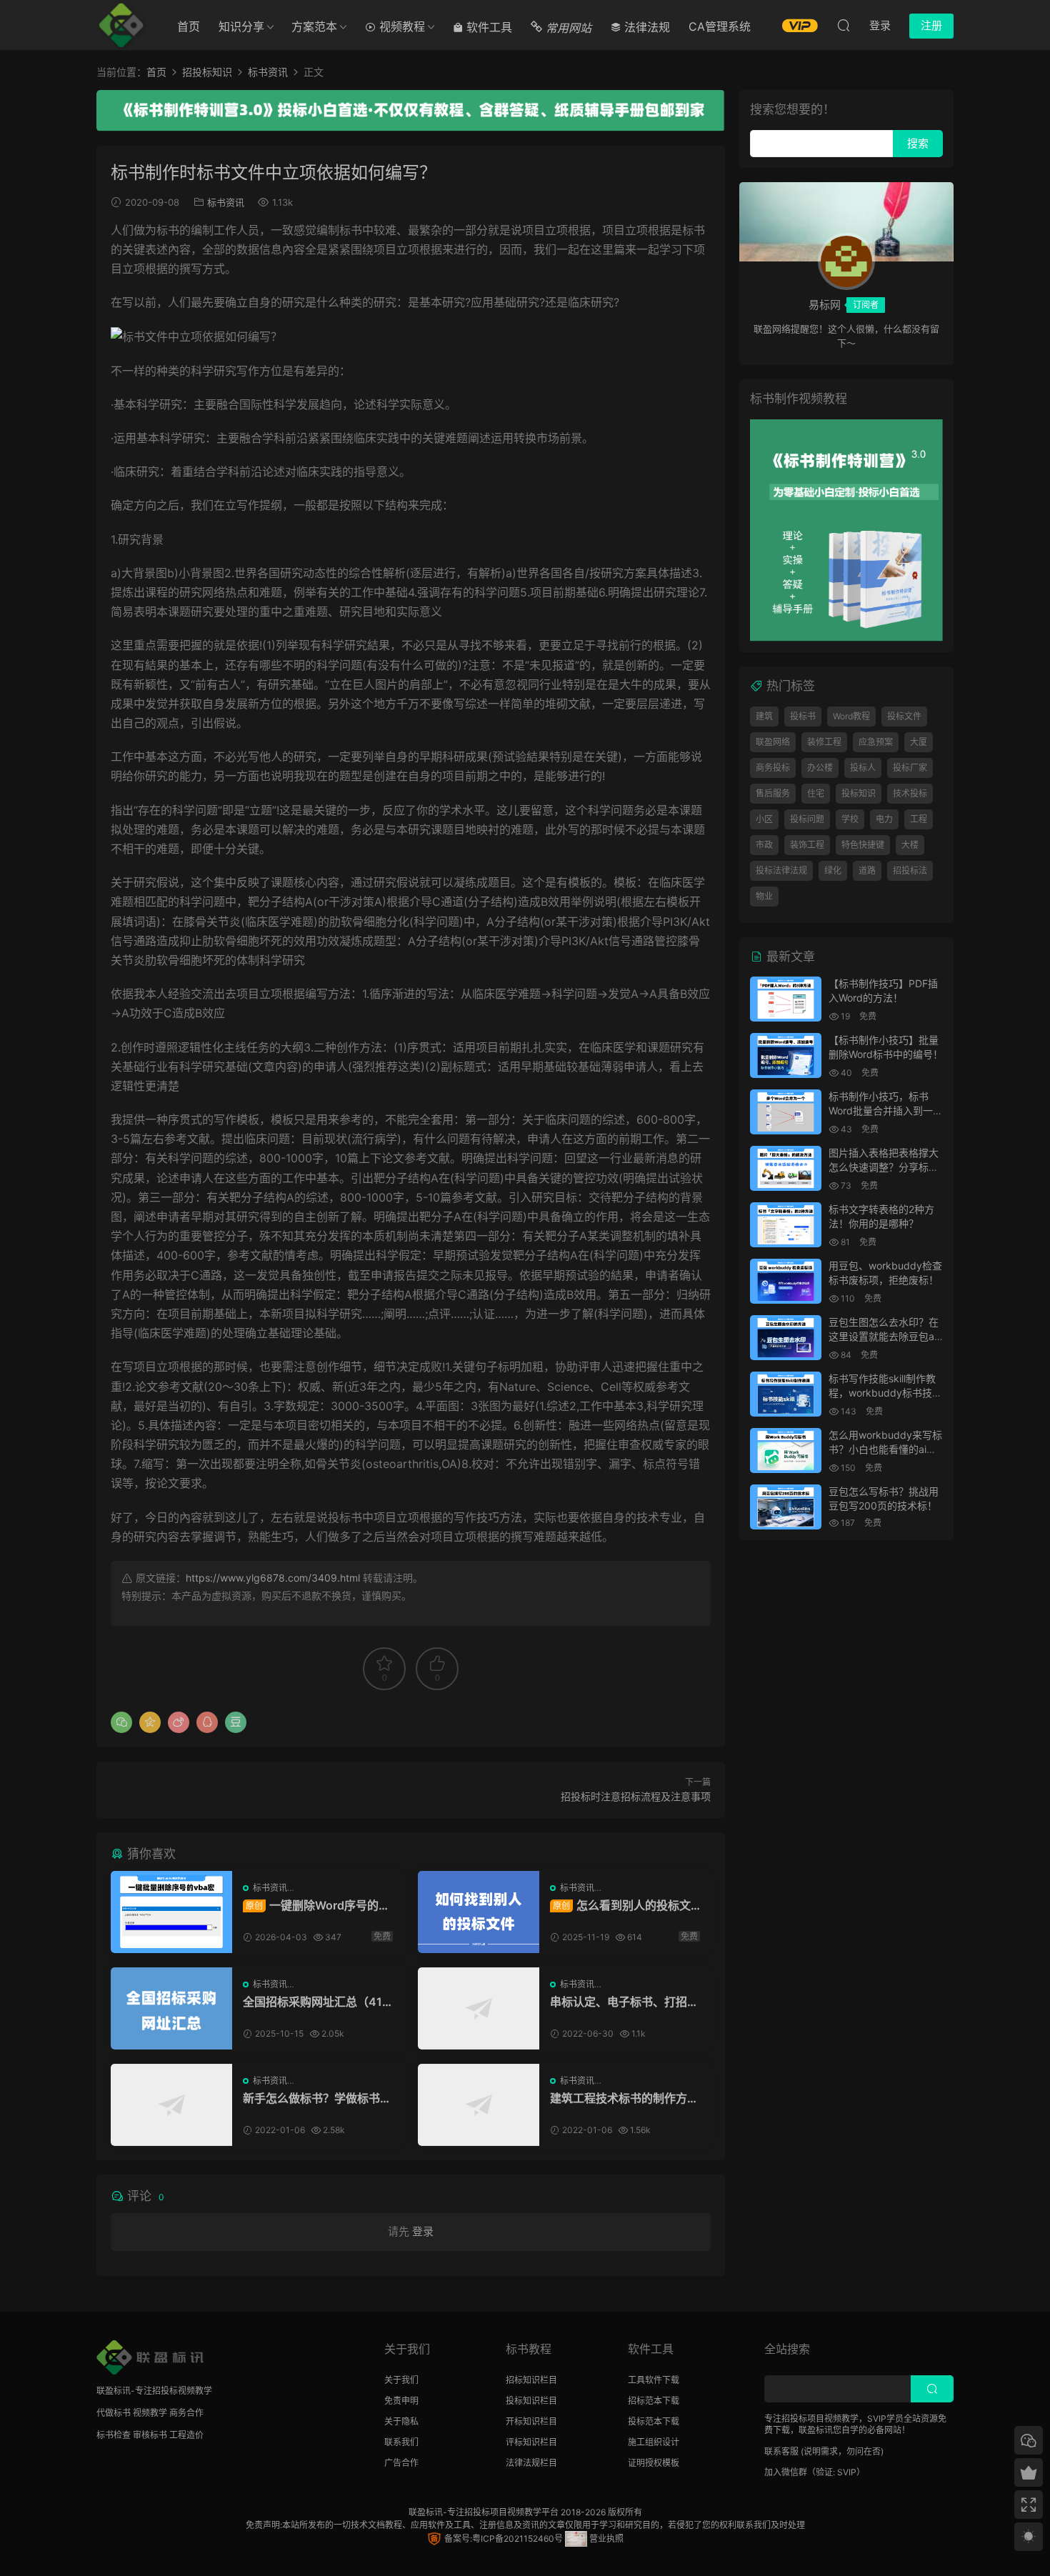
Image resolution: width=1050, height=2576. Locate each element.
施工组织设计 (654, 2442)
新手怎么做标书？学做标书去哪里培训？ (317, 2098)
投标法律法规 (781, 870)
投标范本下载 (654, 2421)
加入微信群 (786, 2472)
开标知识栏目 (531, 2421)
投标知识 (859, 793)
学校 (850, 819)
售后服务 (773, 793)
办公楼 (820, 768)
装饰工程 (807, 845)
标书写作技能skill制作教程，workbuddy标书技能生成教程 (885, 1392)
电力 (884, 819)
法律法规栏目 (531, 2463)
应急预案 (876, 742)
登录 (423, 2231)
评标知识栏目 (531, 2442)
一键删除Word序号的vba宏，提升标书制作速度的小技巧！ (317, 1905)
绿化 (833, 870)
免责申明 (401, 2401)
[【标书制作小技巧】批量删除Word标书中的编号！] (786, 1055)
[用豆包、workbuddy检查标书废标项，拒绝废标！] (786, 1281)
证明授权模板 (654, 2463)
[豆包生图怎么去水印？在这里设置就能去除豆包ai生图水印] (786, 1338)
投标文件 (904, 716)
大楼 (910, 845)
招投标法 (910, 870)
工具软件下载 (654, 2380)
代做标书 (114, 2413)
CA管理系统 (720, 26)
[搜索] (844, 25)
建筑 (764, 716)
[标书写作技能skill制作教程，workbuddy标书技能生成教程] (786, 1394)
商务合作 (186, 2413)
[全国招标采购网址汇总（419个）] (171, 2008)
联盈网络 (773, 742)
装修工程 (824, 742)
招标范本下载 (654, 2401)
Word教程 (851, 716)
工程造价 (186, 2435)
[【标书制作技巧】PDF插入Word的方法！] (786, 999)
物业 (764, 896)
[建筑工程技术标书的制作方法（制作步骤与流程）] (479, 2105)
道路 (867, 870)
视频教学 (150, 2413)
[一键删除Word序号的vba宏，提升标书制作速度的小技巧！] (171, 1912)
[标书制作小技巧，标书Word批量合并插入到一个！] (786, 1112)
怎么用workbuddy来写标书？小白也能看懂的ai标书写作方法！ (885, 1449)
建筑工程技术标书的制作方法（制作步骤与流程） (624, 2098)
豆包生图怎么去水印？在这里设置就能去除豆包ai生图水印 (884, 1336)
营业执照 (605, 2538)
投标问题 (807, 819)
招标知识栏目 (531, 2380)
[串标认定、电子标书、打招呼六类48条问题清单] (479, 2008)
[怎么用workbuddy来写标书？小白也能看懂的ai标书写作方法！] (786, 1451)
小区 (764, 819)
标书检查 (114, 2435)
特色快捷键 (863, 845)
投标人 (863, 768)
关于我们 (401, 2380)
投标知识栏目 (531, 2401)
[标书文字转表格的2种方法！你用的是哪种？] (786, 1225)
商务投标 (773, 768)
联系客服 (781, 2451)
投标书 (803, 716)
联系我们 (401, 2442)
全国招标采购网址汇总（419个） (316, 2002)
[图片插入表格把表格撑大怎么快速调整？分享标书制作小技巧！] (786, 1168)
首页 (189, 26)
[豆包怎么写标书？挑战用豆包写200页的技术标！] (786, 1507)
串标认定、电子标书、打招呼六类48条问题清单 (624, 2002)
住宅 (816, 793)
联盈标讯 (426, 2512)
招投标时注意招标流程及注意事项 (636, 1796)
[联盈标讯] (121, 25)
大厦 (919, 742)
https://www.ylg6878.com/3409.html (273, 1578)
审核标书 (150, 2435)
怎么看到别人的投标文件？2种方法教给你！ (620, 1905)
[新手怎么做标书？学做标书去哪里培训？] (171, 2105)
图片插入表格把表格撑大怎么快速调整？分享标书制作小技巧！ (884, 1167)
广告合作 (401, 2463)
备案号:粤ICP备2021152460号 (502, 2538)
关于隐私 (401, 2421)
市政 (764, 845)
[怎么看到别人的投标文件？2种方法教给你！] (479, 1912)
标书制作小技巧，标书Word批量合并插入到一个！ (881, 1110)
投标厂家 (910, 768)
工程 (919, 819)
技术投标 (910, 793)
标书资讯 (226, 202)
